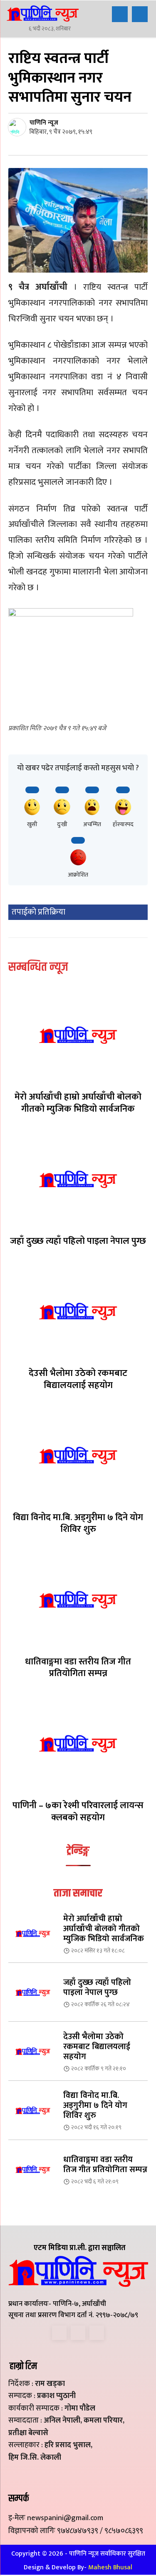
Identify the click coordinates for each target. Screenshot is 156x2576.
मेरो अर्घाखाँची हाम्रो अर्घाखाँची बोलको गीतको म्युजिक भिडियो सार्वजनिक (78, 1103)
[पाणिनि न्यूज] (18, 127)
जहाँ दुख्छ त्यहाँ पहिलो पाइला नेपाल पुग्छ (78, 1241)
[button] (120, 14)
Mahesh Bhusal (110, 2567)
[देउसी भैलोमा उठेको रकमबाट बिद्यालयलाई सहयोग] (78, 1312)
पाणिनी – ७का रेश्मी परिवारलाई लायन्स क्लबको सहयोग (78, 1812)
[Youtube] (97, 2333)
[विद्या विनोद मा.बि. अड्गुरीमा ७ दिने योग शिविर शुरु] (78, 1455)
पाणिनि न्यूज (44, 123)
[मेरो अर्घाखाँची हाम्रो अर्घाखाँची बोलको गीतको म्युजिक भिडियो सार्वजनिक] (78, 1035)
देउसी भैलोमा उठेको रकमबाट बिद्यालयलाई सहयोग (78, 1379)
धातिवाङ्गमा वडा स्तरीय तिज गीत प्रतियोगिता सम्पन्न (78, 1668)
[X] (78, 2333)
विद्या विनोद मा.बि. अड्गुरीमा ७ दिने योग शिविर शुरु (78, 1524)
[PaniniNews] (43, 13)
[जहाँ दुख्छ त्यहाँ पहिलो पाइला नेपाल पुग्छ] (78, 1179)
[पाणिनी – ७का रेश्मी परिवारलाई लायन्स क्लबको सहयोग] (78, 1744)
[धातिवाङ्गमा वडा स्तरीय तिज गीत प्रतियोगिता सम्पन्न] (78, 1600)
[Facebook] (59, 2333)
